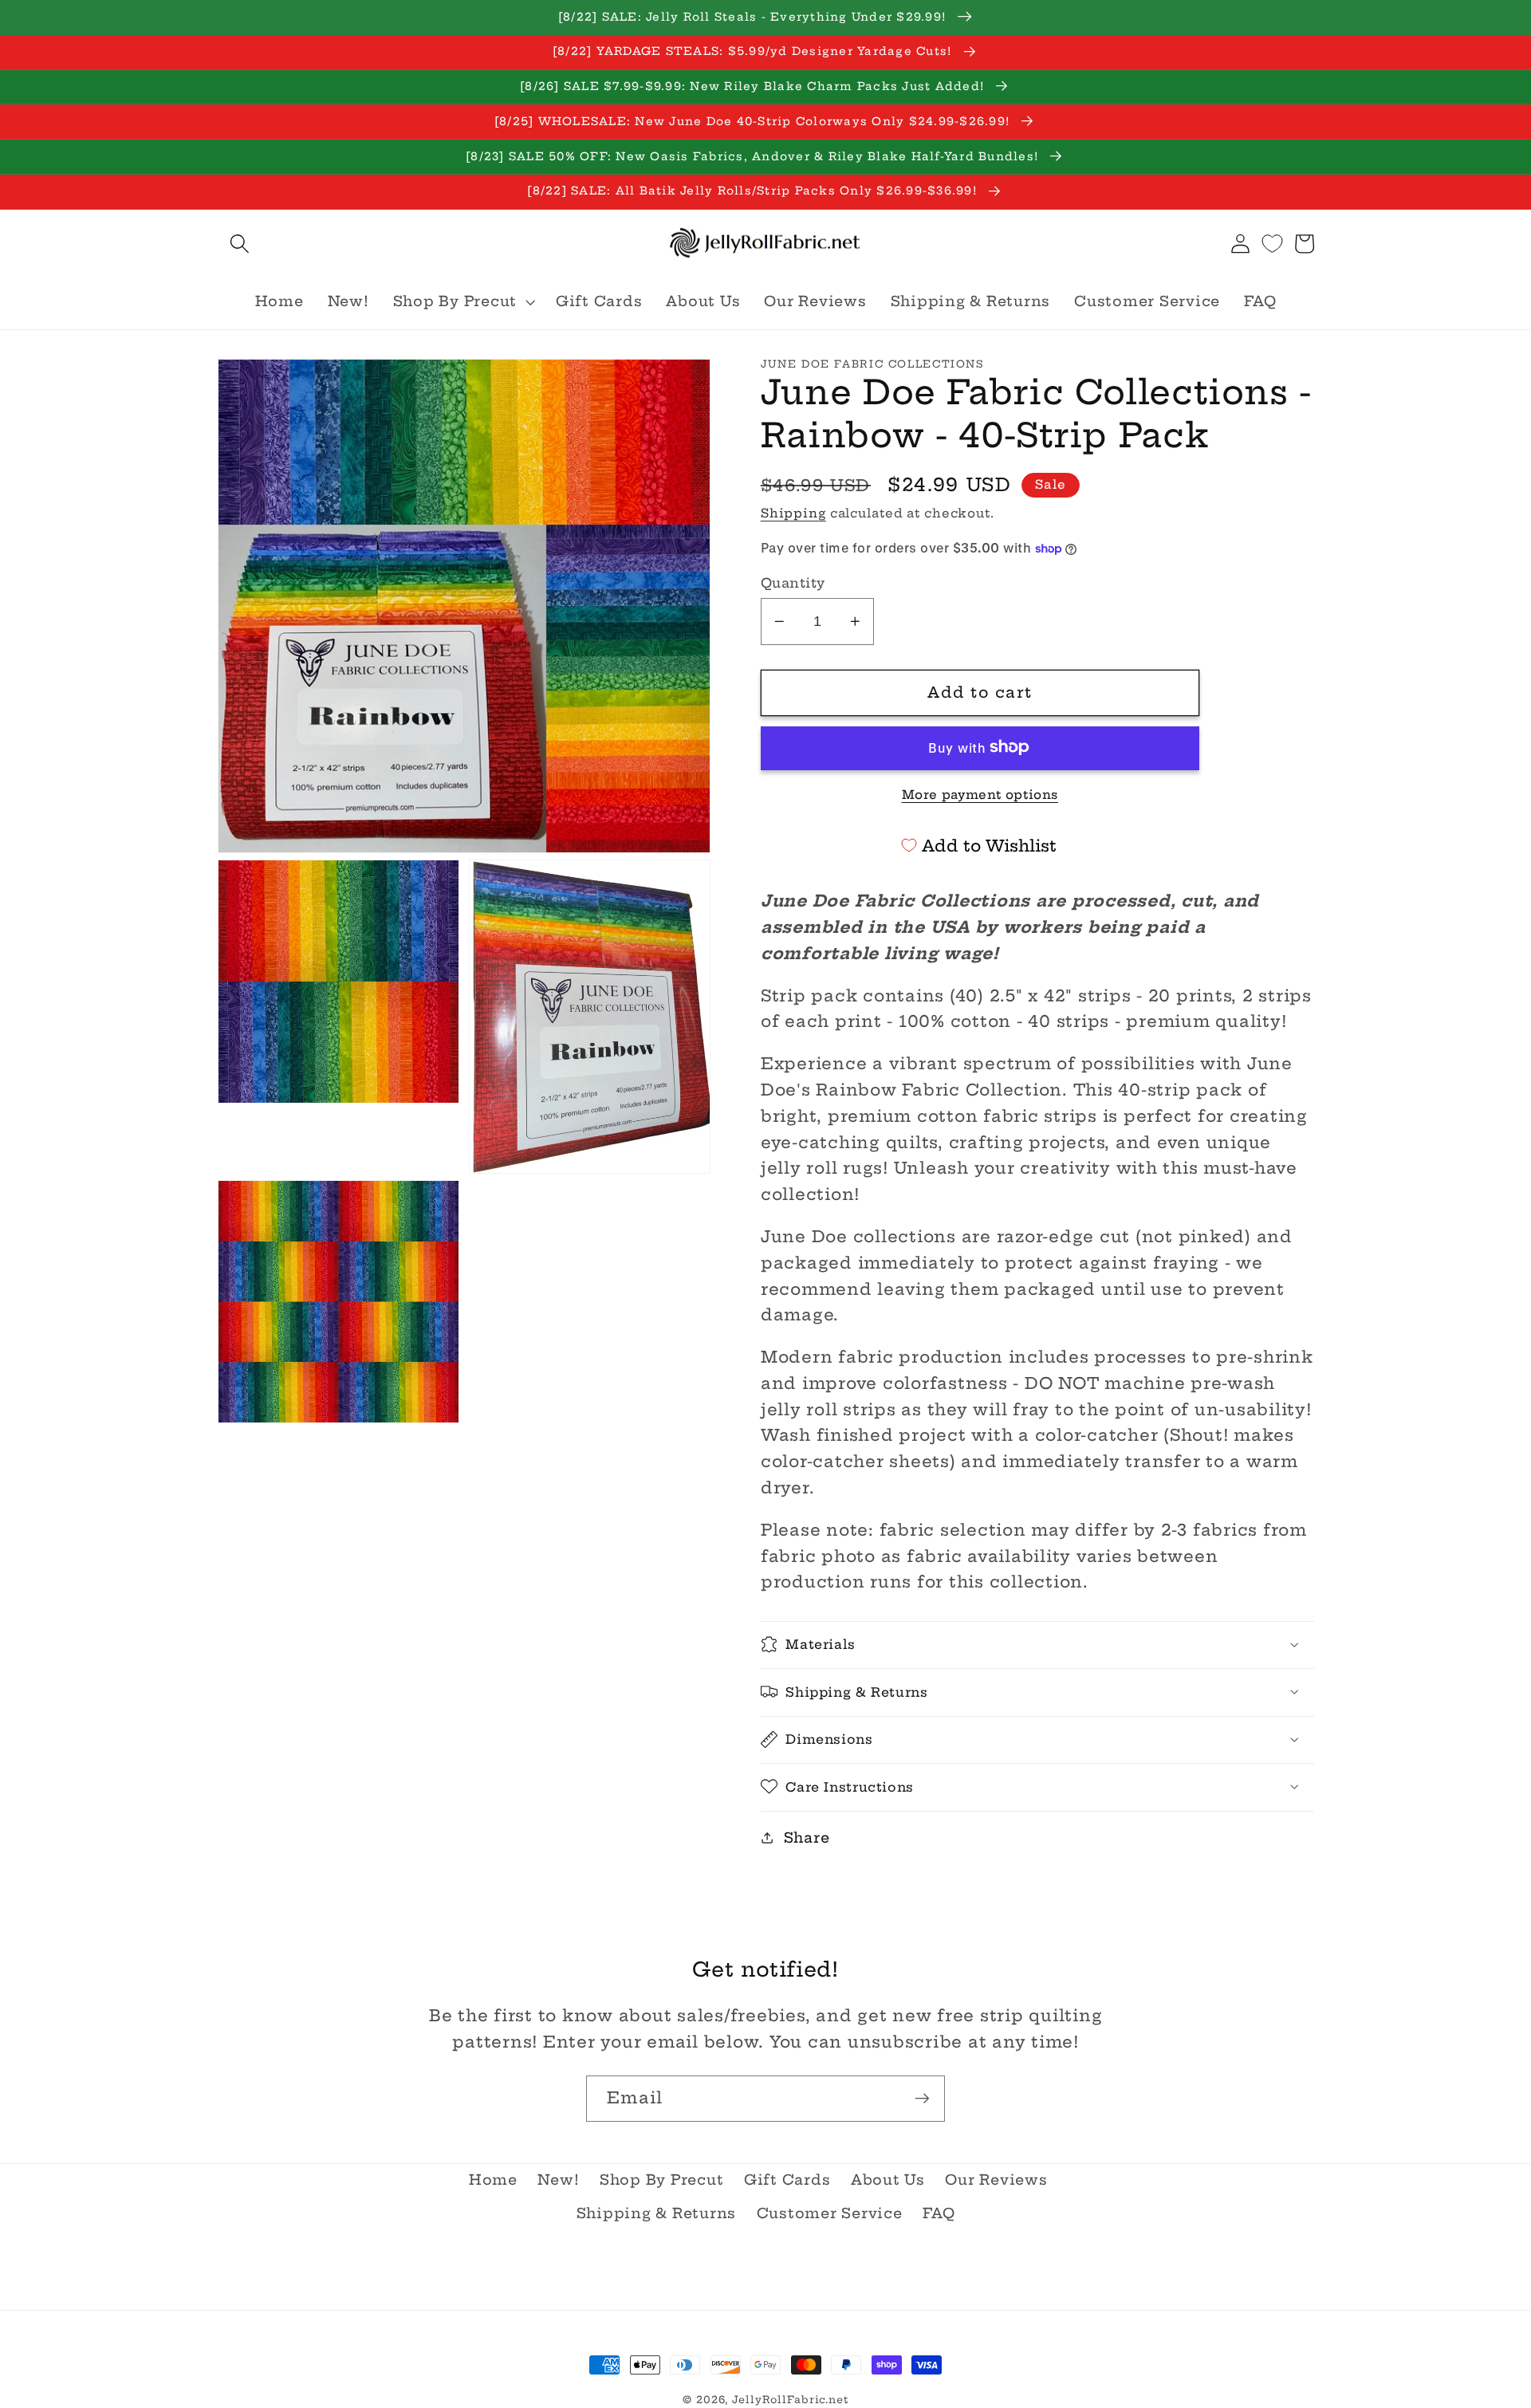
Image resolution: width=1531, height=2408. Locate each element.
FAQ (939, 2213)
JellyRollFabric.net (790, 2400)
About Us (888, 2180)
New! (558, 2180)
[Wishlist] (1272, 244)
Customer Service (830, 2213)
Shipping (793, 512)
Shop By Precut (662, 2180)
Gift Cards (787, 2180)
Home (493, 2180)
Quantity (793, 582)
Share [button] (807, 1837)
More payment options (980, 794)
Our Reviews (996, 2180)
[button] (240, 244)
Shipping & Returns (657, 2213)
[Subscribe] (922, 2099)
